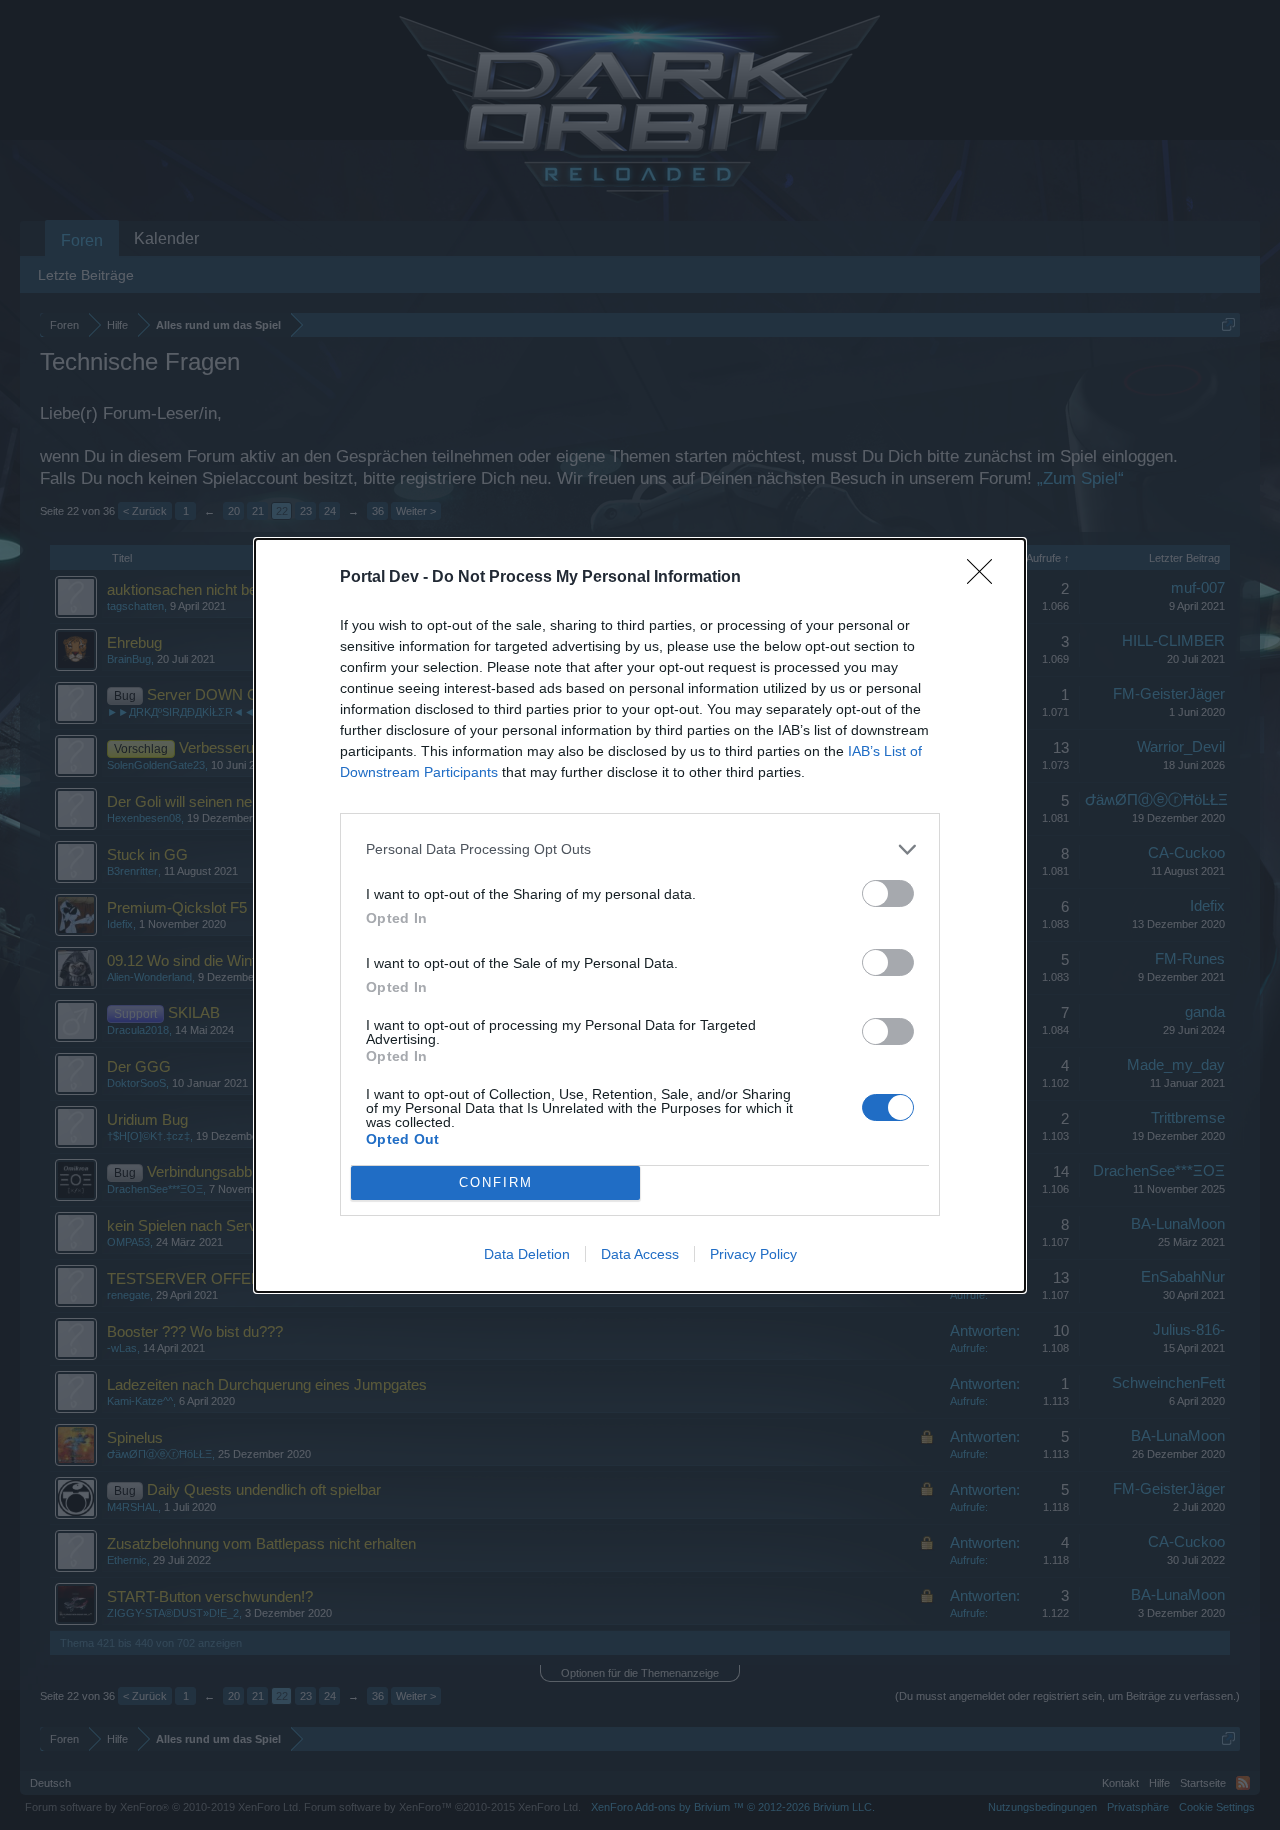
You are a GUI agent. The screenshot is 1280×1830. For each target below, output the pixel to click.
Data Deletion (527, 1254)
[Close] (986, 578)
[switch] (888, 893)
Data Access (640, 1254)
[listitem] (640, 849)
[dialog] (640, 915)
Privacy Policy (753, 1254)
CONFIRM (496, 1182)
